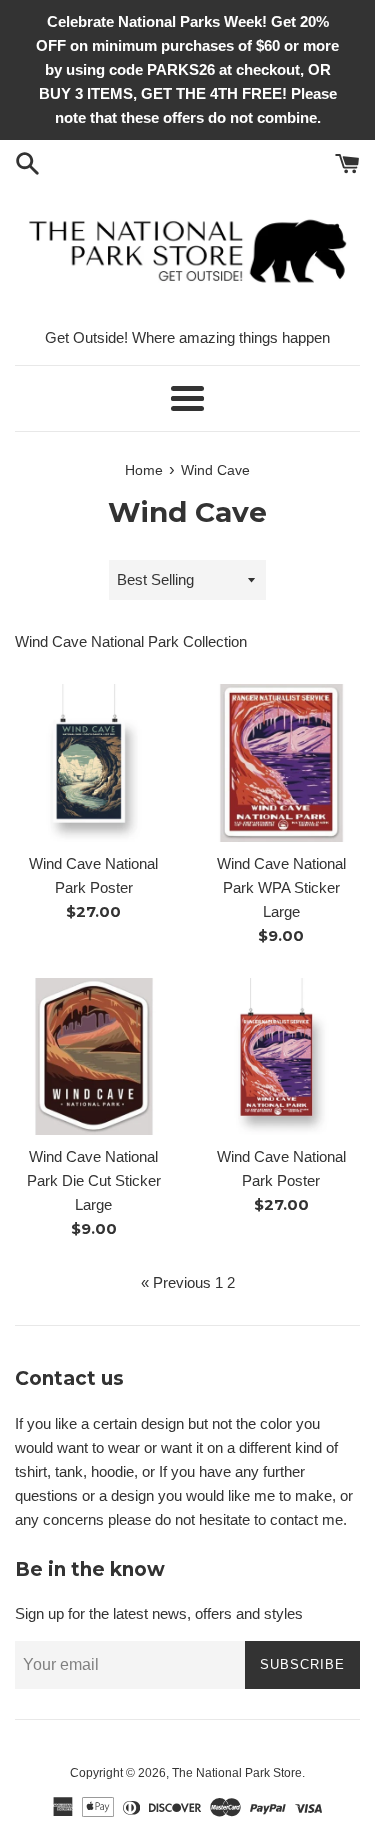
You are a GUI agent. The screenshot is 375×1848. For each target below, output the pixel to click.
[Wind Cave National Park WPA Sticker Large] (282, 763)
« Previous (176, 1282)
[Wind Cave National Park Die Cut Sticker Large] (94, 1057)
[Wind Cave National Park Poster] (94, 763)
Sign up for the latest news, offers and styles (159, 1613)
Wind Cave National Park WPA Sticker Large (281, 887)
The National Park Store (237, 1773)
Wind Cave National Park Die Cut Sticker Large (94, 1180)
